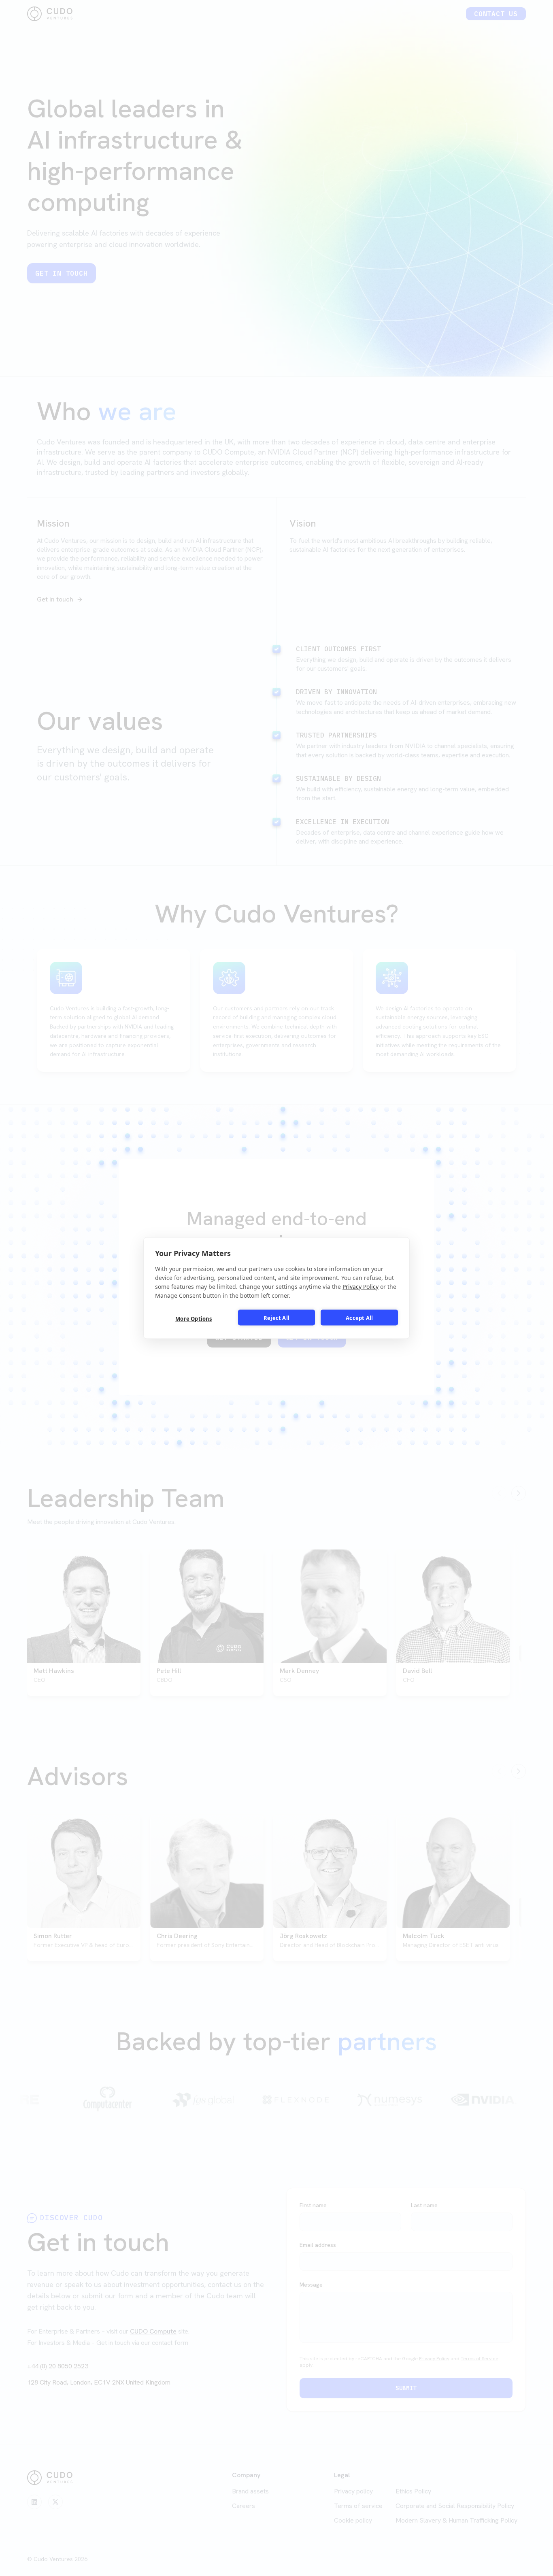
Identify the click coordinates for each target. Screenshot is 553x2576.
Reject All (276, 1318)
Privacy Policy (361, 1287)
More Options (194, 1318)
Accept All (359, 1318)
